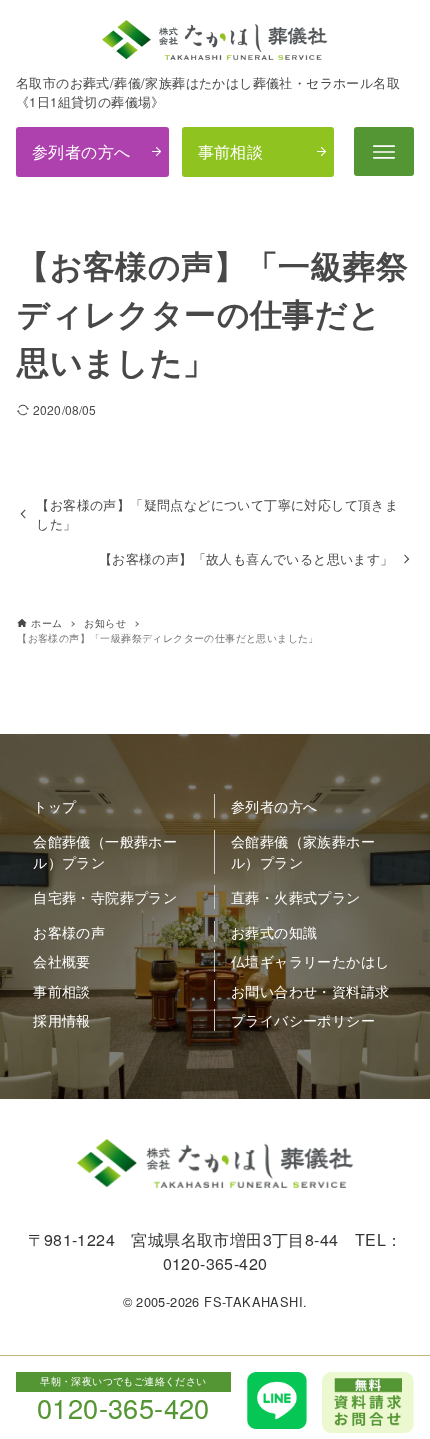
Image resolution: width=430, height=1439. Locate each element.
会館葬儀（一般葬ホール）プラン (105, 851)
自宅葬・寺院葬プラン (105, 896)
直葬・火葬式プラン (296, 896)
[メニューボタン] (384, 151)
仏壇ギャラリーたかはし (310, 960)
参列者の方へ (81, 151)
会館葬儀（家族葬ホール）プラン (303, 851)
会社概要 (62, 960)
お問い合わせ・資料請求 (310, 990)
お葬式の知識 (274, 931)
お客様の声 (69, 931)
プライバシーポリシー (303, 1019)
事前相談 (231, 151)
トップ (54, 805)
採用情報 (62, 1019)
